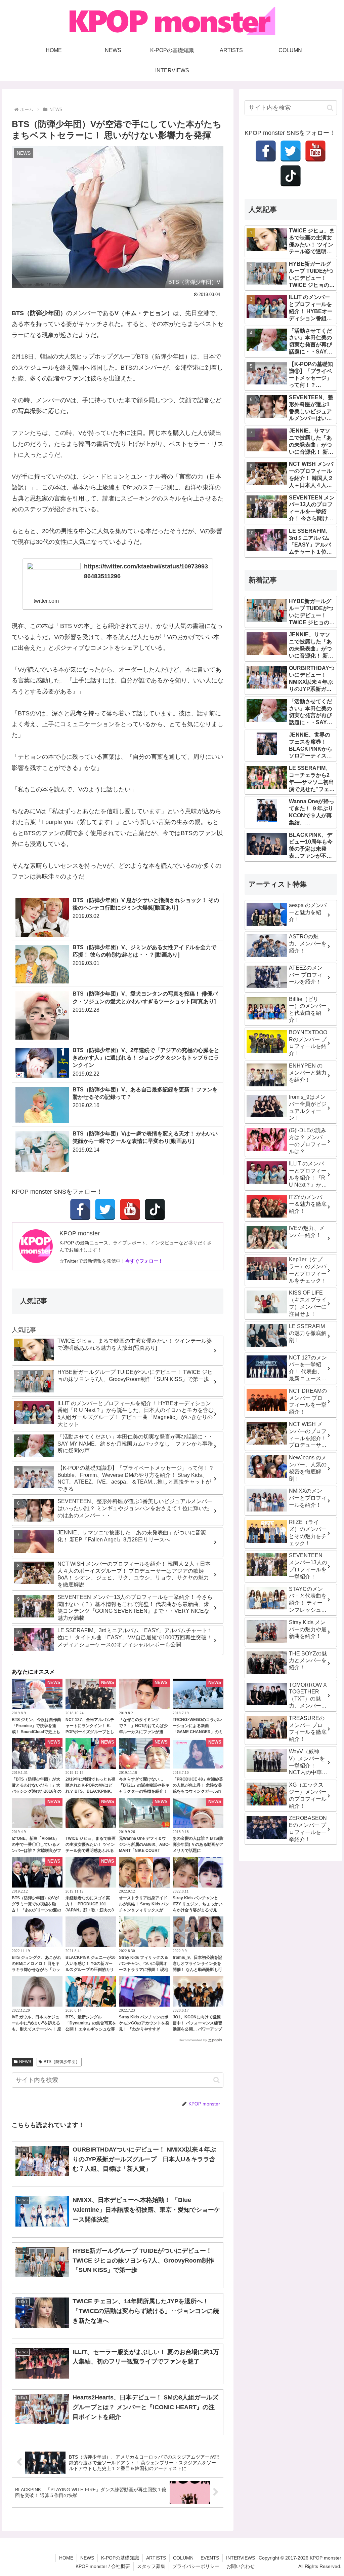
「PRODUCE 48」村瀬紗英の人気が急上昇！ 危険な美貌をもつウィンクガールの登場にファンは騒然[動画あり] (198, 1791)
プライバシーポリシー (196, 2566)
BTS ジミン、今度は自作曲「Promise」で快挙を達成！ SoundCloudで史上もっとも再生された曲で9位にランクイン (37, 1732)
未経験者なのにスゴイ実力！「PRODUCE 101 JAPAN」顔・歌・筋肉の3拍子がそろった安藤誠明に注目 (90, 1910)
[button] (217, 2080)
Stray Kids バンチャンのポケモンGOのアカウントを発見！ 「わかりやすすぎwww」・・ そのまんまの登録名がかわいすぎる (144, 2029)
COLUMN (183, 2558)
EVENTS (210, 2558)
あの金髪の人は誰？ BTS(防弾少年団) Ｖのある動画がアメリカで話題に (198, 1844)
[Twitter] (105, 1209)
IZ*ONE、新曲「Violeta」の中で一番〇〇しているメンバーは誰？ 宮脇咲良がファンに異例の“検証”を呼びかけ (36, 1851)
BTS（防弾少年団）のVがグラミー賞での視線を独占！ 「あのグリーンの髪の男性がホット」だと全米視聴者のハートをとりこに (36, 1910)
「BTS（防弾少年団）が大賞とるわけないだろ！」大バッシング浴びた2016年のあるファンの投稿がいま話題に (37, 1791)
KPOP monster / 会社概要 (103, 2566)
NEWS (25, 2062)
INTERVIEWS (241, 2558)
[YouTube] (130, 1209)
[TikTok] (155, 1209)
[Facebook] (80, 1209)
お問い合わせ (241, 2566)
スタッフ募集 (151, 2566)
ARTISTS (156, 2558)
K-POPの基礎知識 (120, 2558)
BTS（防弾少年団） (62, 2062)
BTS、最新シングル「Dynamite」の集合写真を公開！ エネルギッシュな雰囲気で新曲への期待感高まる (91, 2029)
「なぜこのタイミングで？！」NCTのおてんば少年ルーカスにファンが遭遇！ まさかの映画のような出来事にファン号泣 (144, 1732)
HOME (66, 2558)
